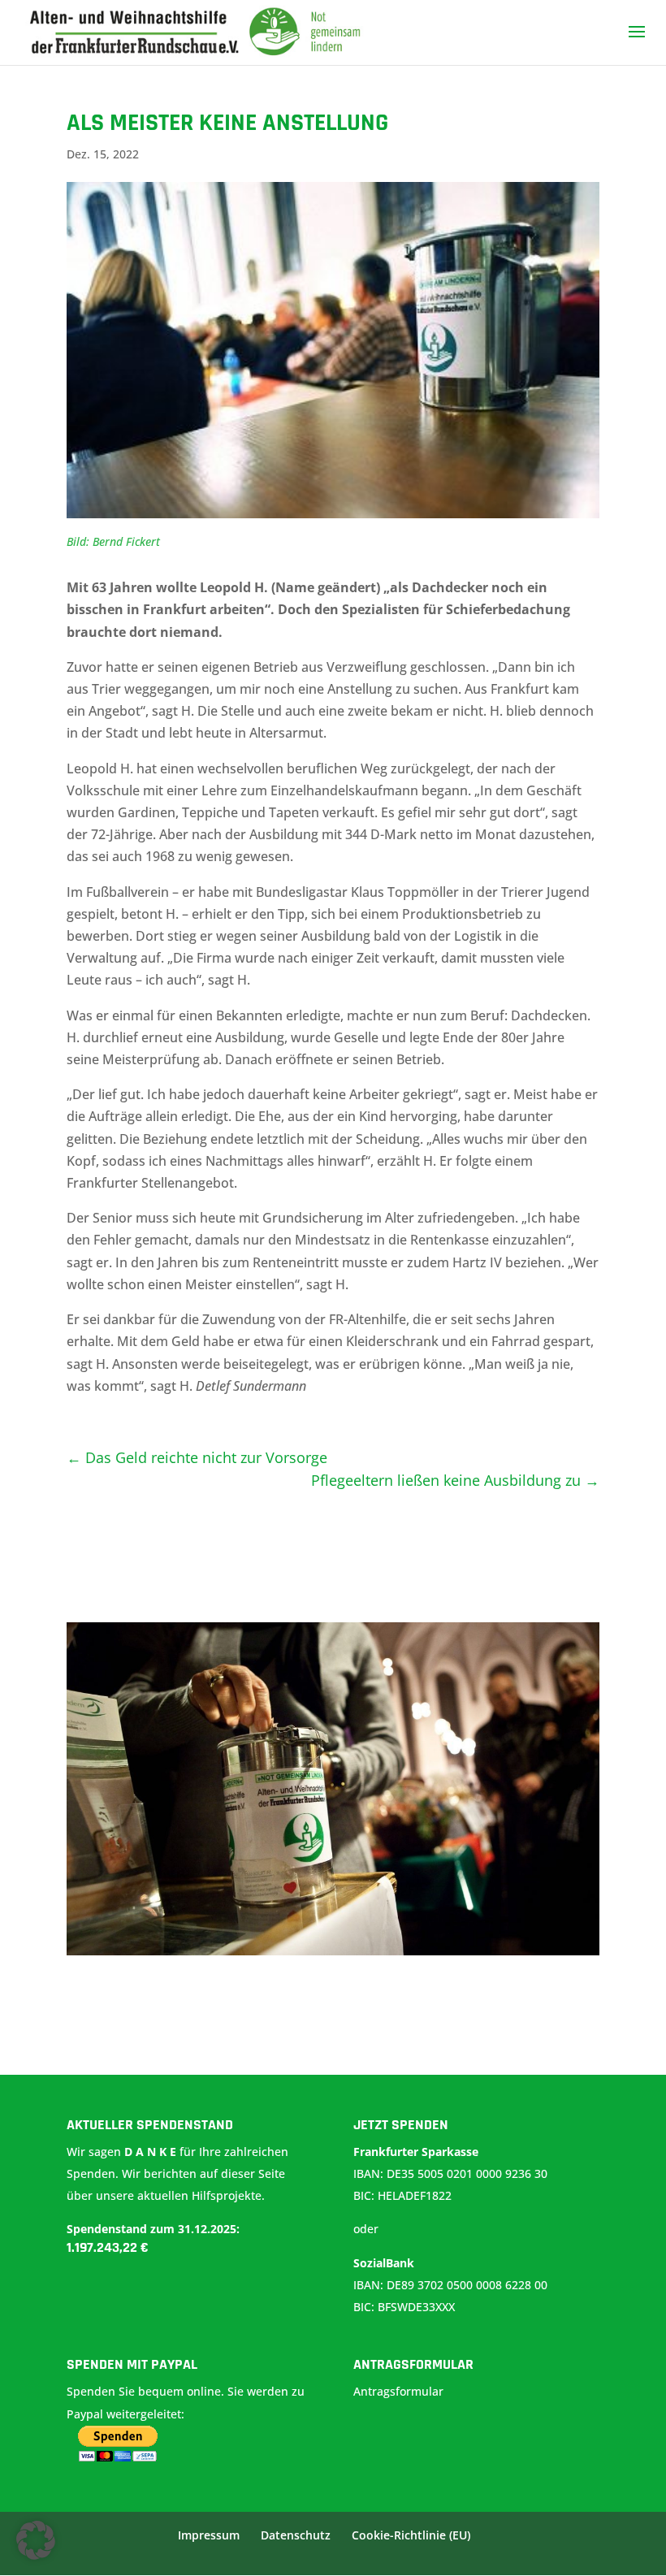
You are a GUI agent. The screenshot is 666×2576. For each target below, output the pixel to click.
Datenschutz (296, 2535)
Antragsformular (400, 2391)
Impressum (209, 2535)
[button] (36, 2540)
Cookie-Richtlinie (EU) (411, 2535)
